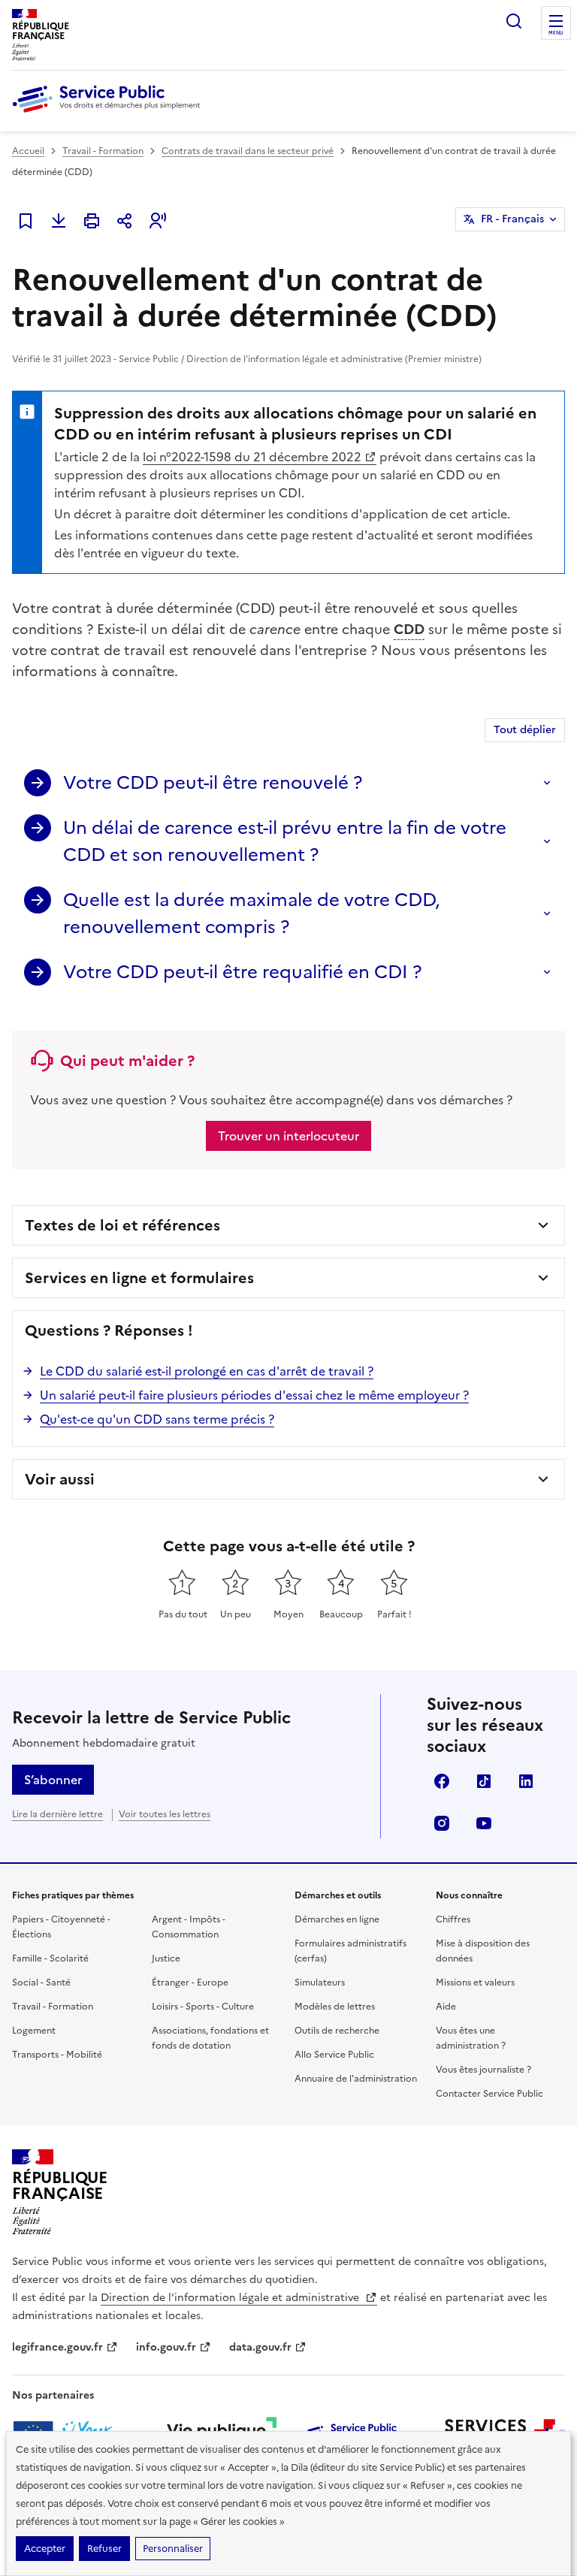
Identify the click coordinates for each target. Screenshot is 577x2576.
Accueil (28, 151)
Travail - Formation (103, 151)
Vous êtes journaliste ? (483, 2070)
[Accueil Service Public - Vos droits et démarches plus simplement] (110, 113)
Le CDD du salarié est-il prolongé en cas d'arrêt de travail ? (207, 1371)
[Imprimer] (92, 221)
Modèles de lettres (335, 2007)
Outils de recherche (337, 2031)
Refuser (104, 2549)
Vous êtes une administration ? (471, 2038)
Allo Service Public (334, 2055)
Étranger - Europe (190, 1983)
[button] (158, 221)
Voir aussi (60, 1479)
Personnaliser (173, 2549)
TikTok (484, 1781)
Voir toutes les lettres (165, 1814)
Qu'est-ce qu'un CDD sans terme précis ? (157, 1419)
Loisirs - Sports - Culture (203, 2007)
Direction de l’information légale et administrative (231, 2298)
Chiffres (453, 1919)
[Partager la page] (125, 221)
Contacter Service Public (489, 2094)
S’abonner (53, 1780)
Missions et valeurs (475, 1983)
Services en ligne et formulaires (139, 1278)
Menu (556, 33)
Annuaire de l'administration (356, 2079)
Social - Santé (41, 1983)
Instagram (442, 1823)
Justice (166, 1958)
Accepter (45, 2549)
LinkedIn (526, 1781)
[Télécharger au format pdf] (59, 221)
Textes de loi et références (122, 1225)
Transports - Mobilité (57, 2055)
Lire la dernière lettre (57, 1814)
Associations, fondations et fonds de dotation (210, 2038)
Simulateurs (320, 1983)
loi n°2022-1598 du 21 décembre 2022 (252, 457)
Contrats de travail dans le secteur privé (248, 151)
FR (512, 219)
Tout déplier (525, 730)
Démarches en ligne (337, 1919)
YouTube (484, 1823)
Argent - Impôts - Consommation (189, 1927)
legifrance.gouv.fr (57, 2347)
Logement (34, 2031)
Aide (446, 2007)
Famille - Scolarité (50, 1958)
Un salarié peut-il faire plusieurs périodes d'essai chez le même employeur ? (254, 1395)
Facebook (442, 1781)
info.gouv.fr (166, 2347)
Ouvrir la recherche (514, 21)
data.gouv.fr (260, 2347)
